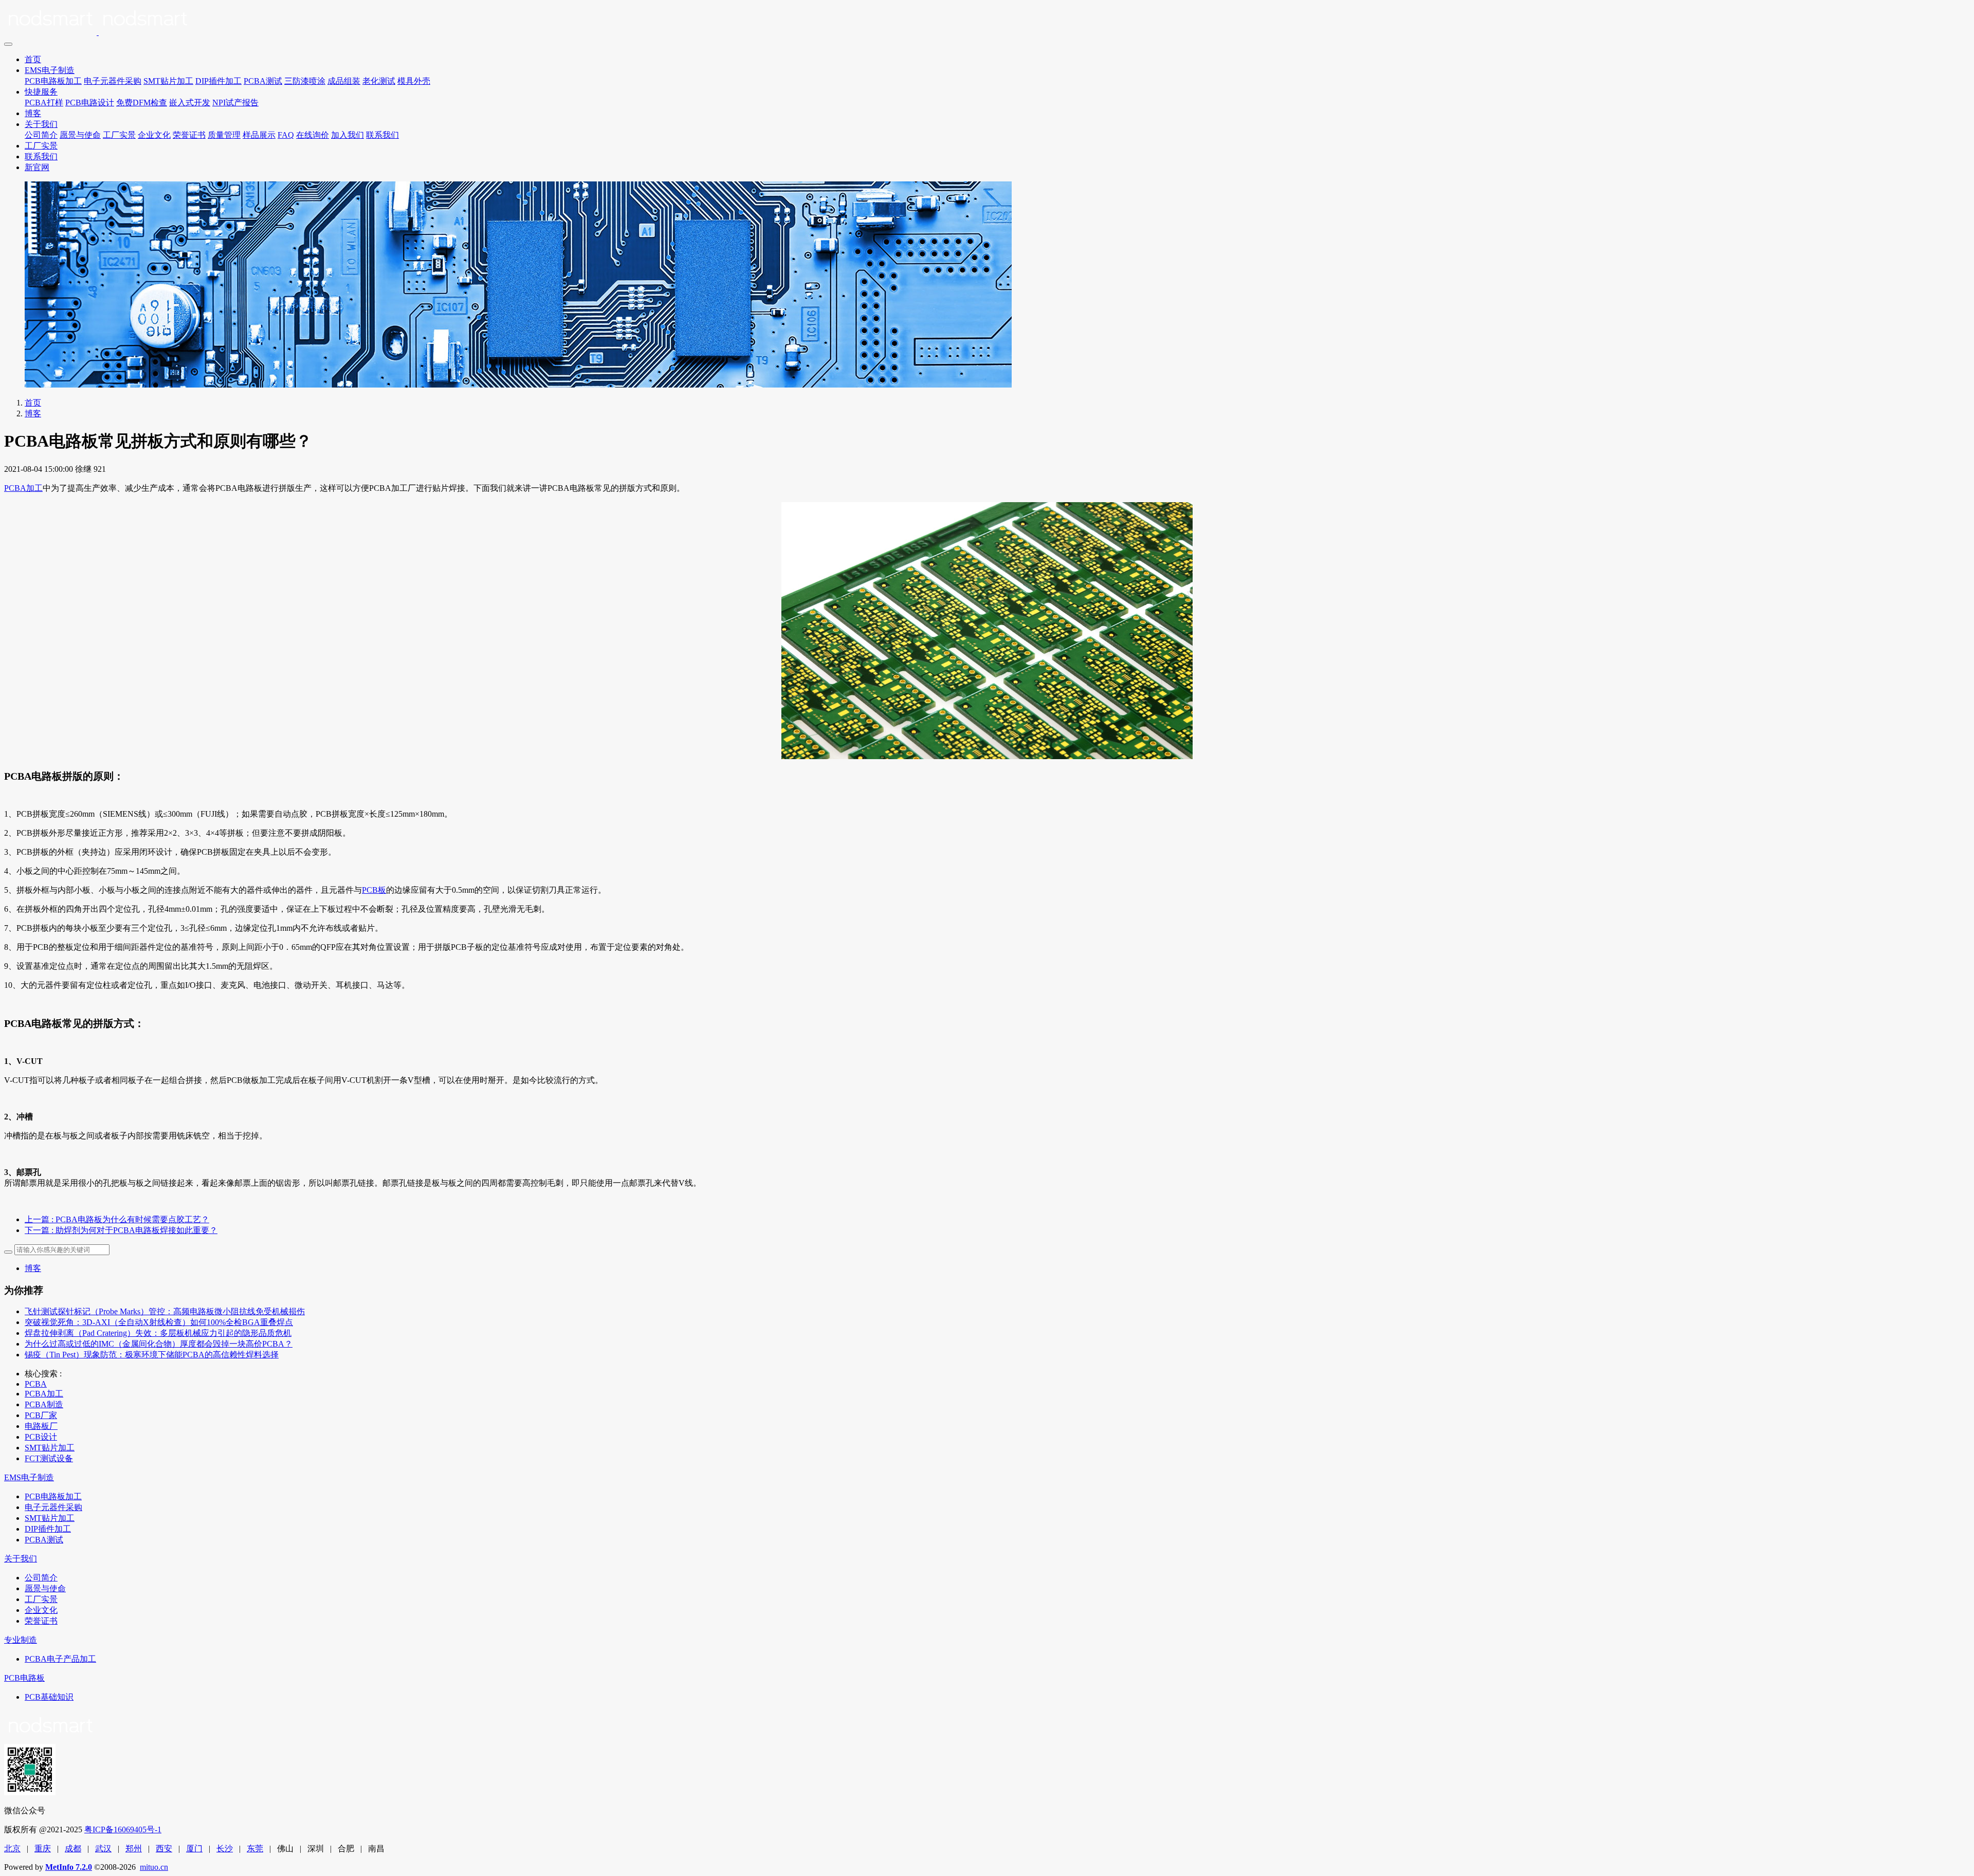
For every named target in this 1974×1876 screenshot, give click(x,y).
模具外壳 (414, 81)
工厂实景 (119, 135)
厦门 (194, 1849)
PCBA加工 (23, 488)
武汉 (103, 1849)
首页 (33, 59)
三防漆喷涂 (305, 81)
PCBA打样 (44, 103)
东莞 (255, 1849)
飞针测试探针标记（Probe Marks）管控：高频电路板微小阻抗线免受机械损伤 (165, 1311)
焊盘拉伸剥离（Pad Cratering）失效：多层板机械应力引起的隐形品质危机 (158, 1333)
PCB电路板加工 (53, 81)
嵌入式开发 (190, 103)
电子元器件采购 (113, 81)
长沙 (225, 1849)
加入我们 (348, 135)
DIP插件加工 (218, 81)
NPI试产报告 (235, 103)
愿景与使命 (80, 135)
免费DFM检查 (142, 103)
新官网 (37, 167)
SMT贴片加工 (168, 81)
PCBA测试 (263, 81)
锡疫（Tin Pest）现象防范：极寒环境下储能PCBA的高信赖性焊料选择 (152, 1355)
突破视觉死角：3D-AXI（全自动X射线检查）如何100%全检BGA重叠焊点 (159, 1322)
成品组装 (344, 81)
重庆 (43, 1849)
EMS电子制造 (50, 70)
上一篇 (117, 1219)
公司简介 (41, 135)
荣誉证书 (189, 135)
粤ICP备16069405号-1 (123, 1829)
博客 (33, 113)
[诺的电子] (987, 21)
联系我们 (382, 135)
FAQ (286, 135)
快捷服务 (41, 92)
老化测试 (379, 81)
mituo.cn (154, 1867)
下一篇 (121, 1230)
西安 (164, 1849)
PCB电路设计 (90, 103)
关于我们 (41, 124)
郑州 (134, 1849)
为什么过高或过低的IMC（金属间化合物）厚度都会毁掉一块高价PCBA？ (159, 1344)
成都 (73, 1849)
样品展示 (259, 135)
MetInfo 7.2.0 (69, 1867)
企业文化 (154, 135)
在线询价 (313, 135)
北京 (12, 1849)
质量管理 (224, 135)
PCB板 (374, 890)
